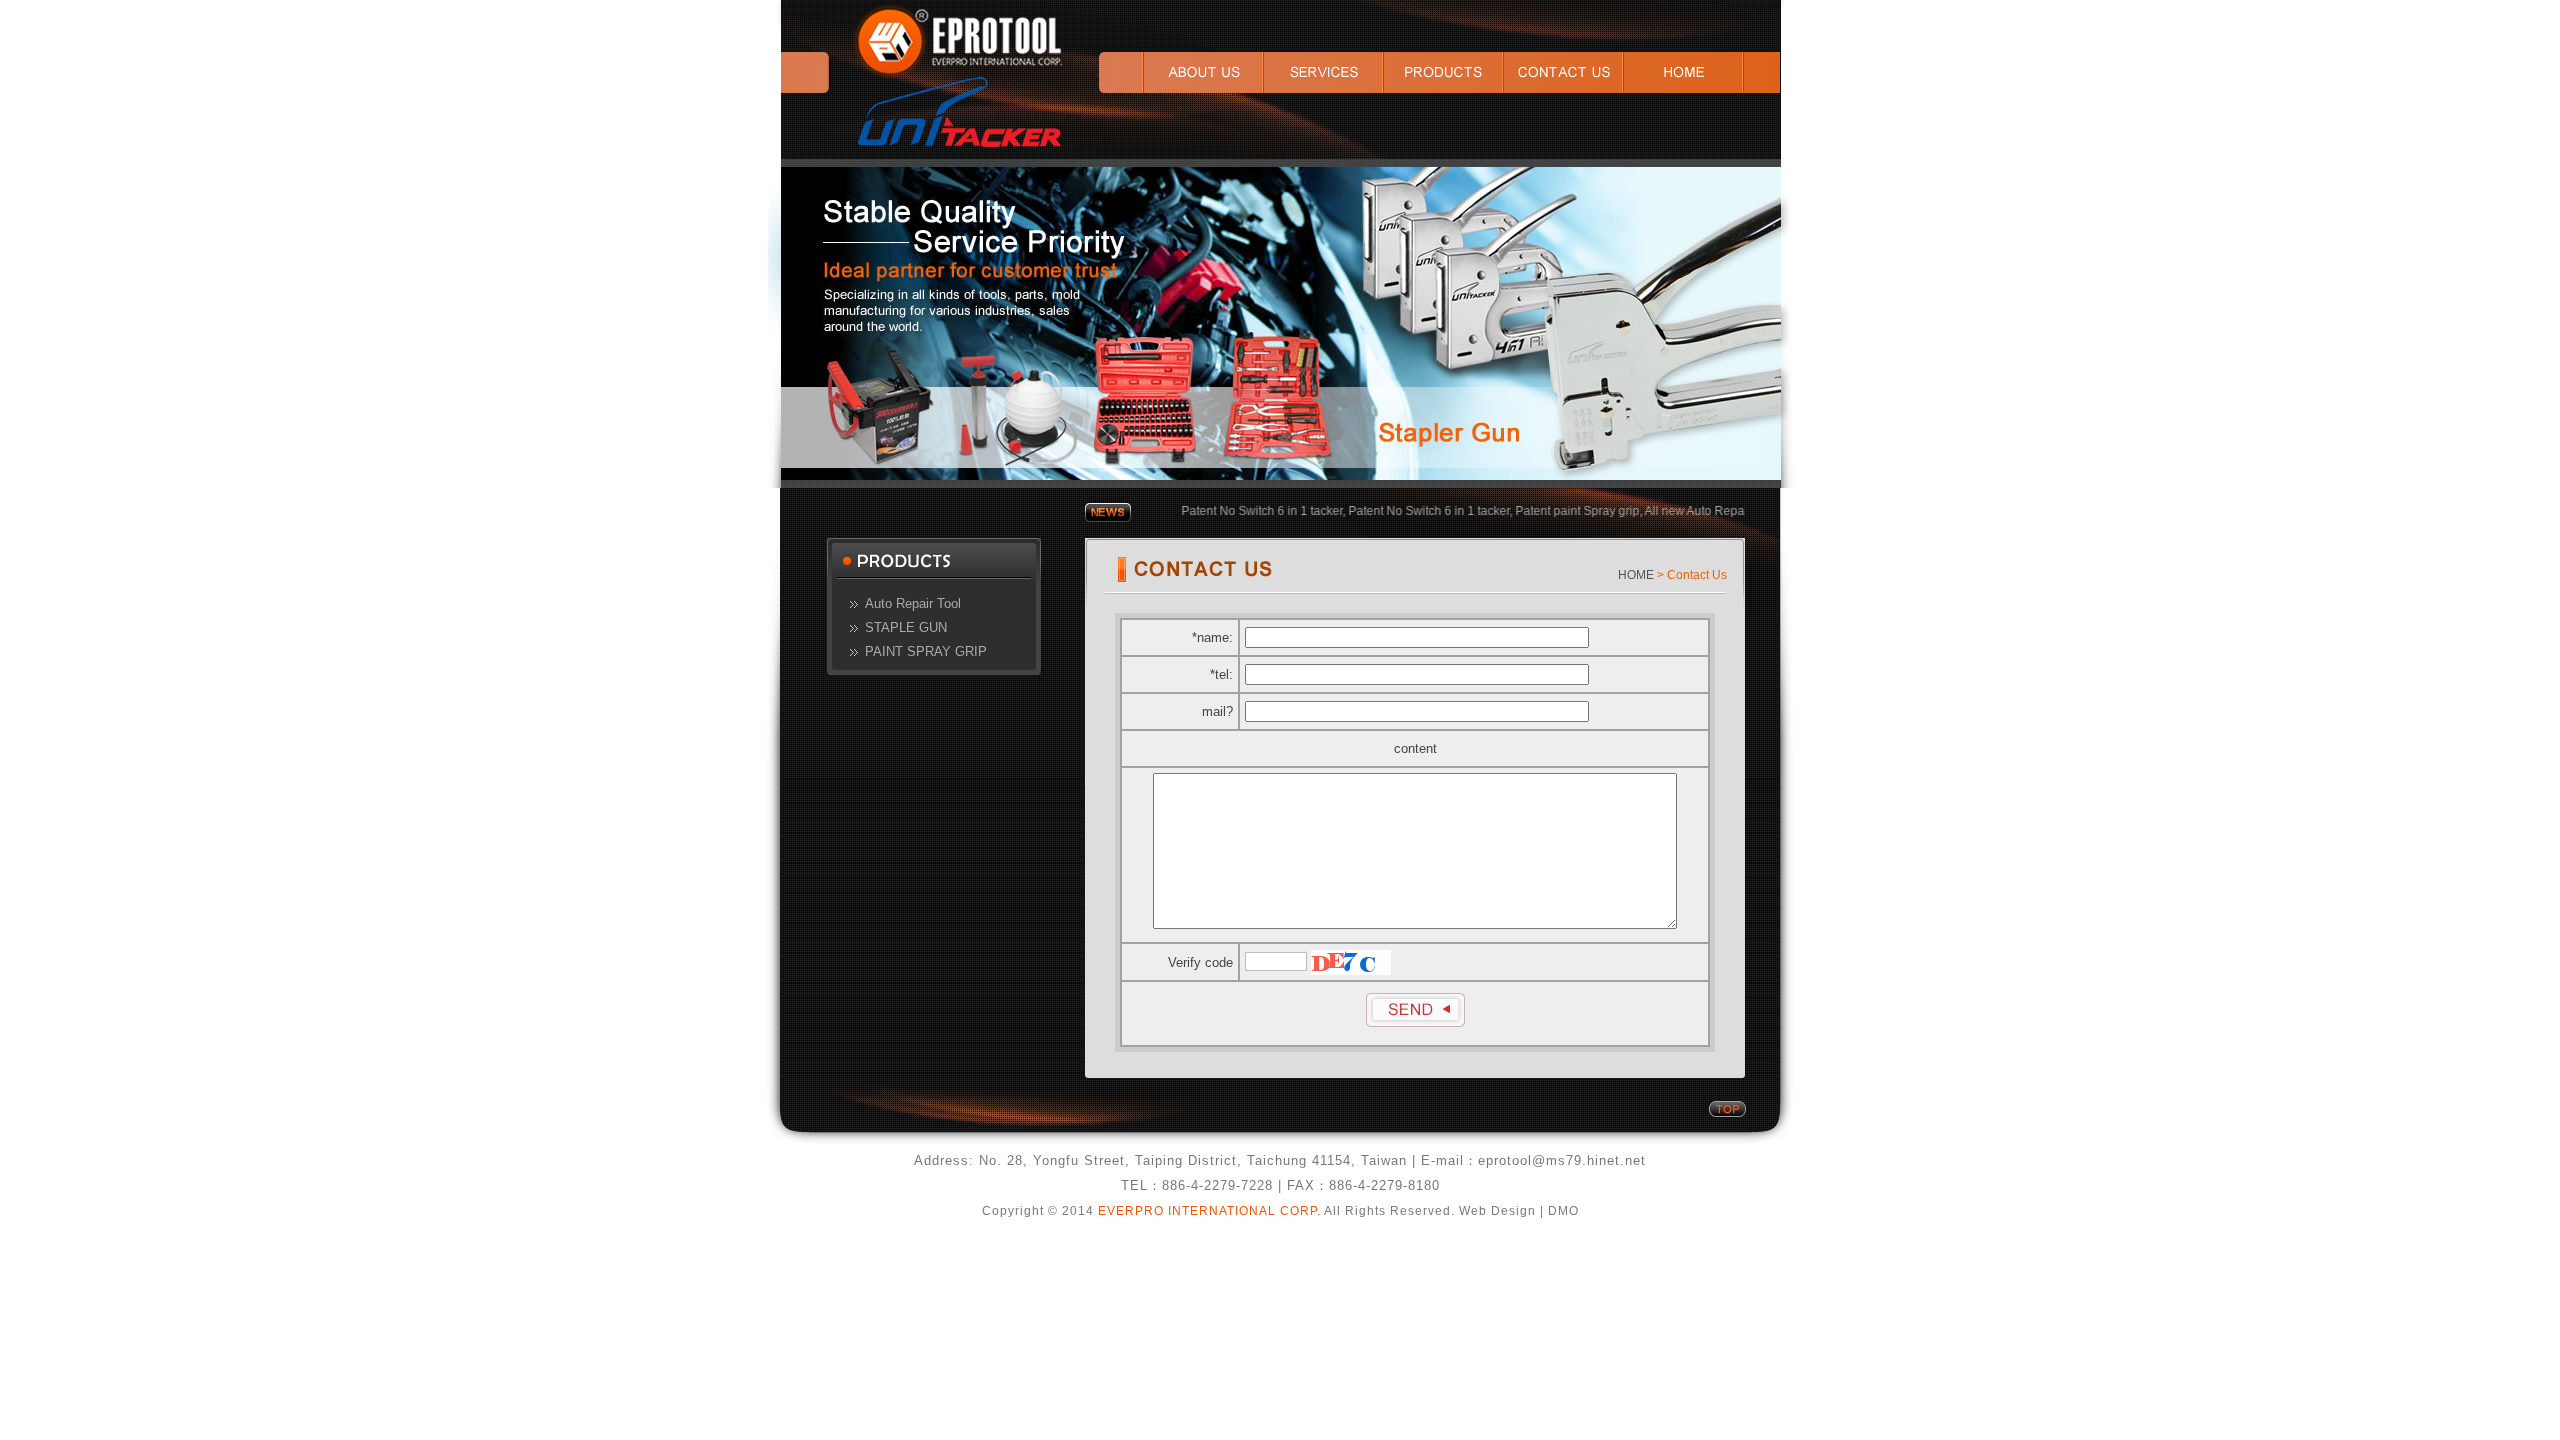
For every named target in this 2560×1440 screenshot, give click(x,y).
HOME (1636, 575)
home (1702, 72)
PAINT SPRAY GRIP (926, 651)
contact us (1564, 72)
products (1444, 72)
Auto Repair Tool (913, 603)
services (1324, 72)
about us (1181, 72)
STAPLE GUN (906, 627)
